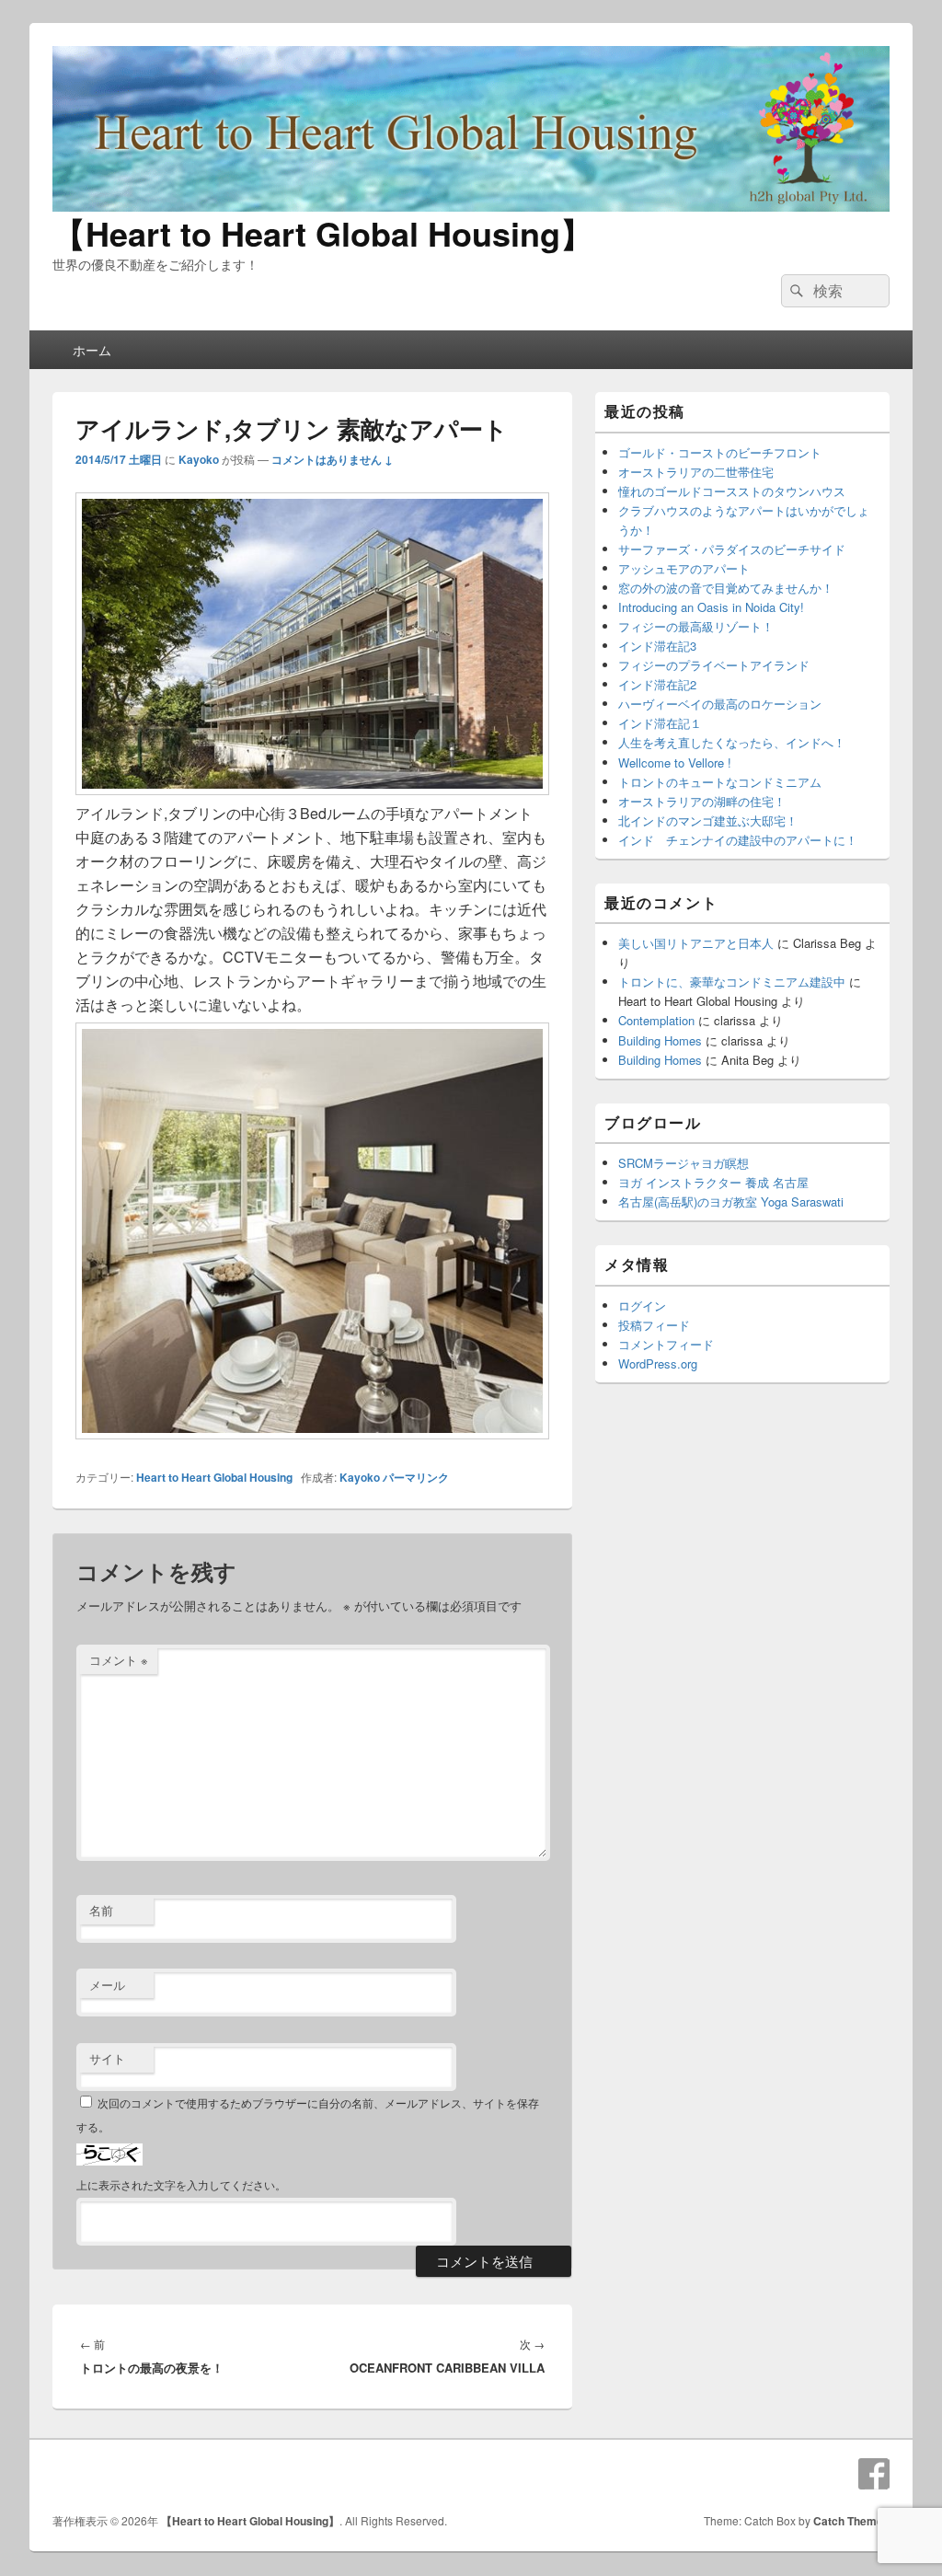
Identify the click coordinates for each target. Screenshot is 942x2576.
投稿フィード (654, 1325)
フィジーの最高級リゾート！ (696, 626)
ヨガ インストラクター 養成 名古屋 (713, 1182)
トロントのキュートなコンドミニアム (720, 782)
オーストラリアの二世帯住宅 (696, 472)
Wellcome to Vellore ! (675, 762)
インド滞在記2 (657, 684)
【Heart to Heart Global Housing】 (323, 233)
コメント (119, 1660)
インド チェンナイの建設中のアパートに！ (738, 840)
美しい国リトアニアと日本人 (696, 943)
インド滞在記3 (657, 646)
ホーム (92, 350)
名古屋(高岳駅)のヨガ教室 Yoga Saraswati (731, 1201)
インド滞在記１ (660, 723)
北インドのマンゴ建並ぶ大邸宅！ (708, 820)
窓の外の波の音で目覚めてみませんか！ (726, 588)
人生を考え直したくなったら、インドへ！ (732, 742)
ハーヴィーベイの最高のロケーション (720, 704)
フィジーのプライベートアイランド (714, 665)
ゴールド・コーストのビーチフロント (720, 452)
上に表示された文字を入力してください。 (181, 2184)
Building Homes (660, 1040)
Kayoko (199, 459)
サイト (107, 2058)
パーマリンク (416, 1477)
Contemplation (656, 1020)
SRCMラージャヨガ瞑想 (684, 1163)
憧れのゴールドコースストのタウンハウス (732, 491)
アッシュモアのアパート (684, 568)
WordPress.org (658, 1363)
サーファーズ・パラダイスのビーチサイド (732, 549)
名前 (101, 1910)
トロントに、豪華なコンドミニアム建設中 (732, 982)
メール (107, 1985)
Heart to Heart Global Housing (214, 1477)
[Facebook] (874, 2474)
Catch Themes (851, 2521)
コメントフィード (666, 1344)
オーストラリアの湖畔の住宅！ (702, 801)
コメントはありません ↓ (332, 459)
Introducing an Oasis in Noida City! (711, 607)
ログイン (642, 1305)
